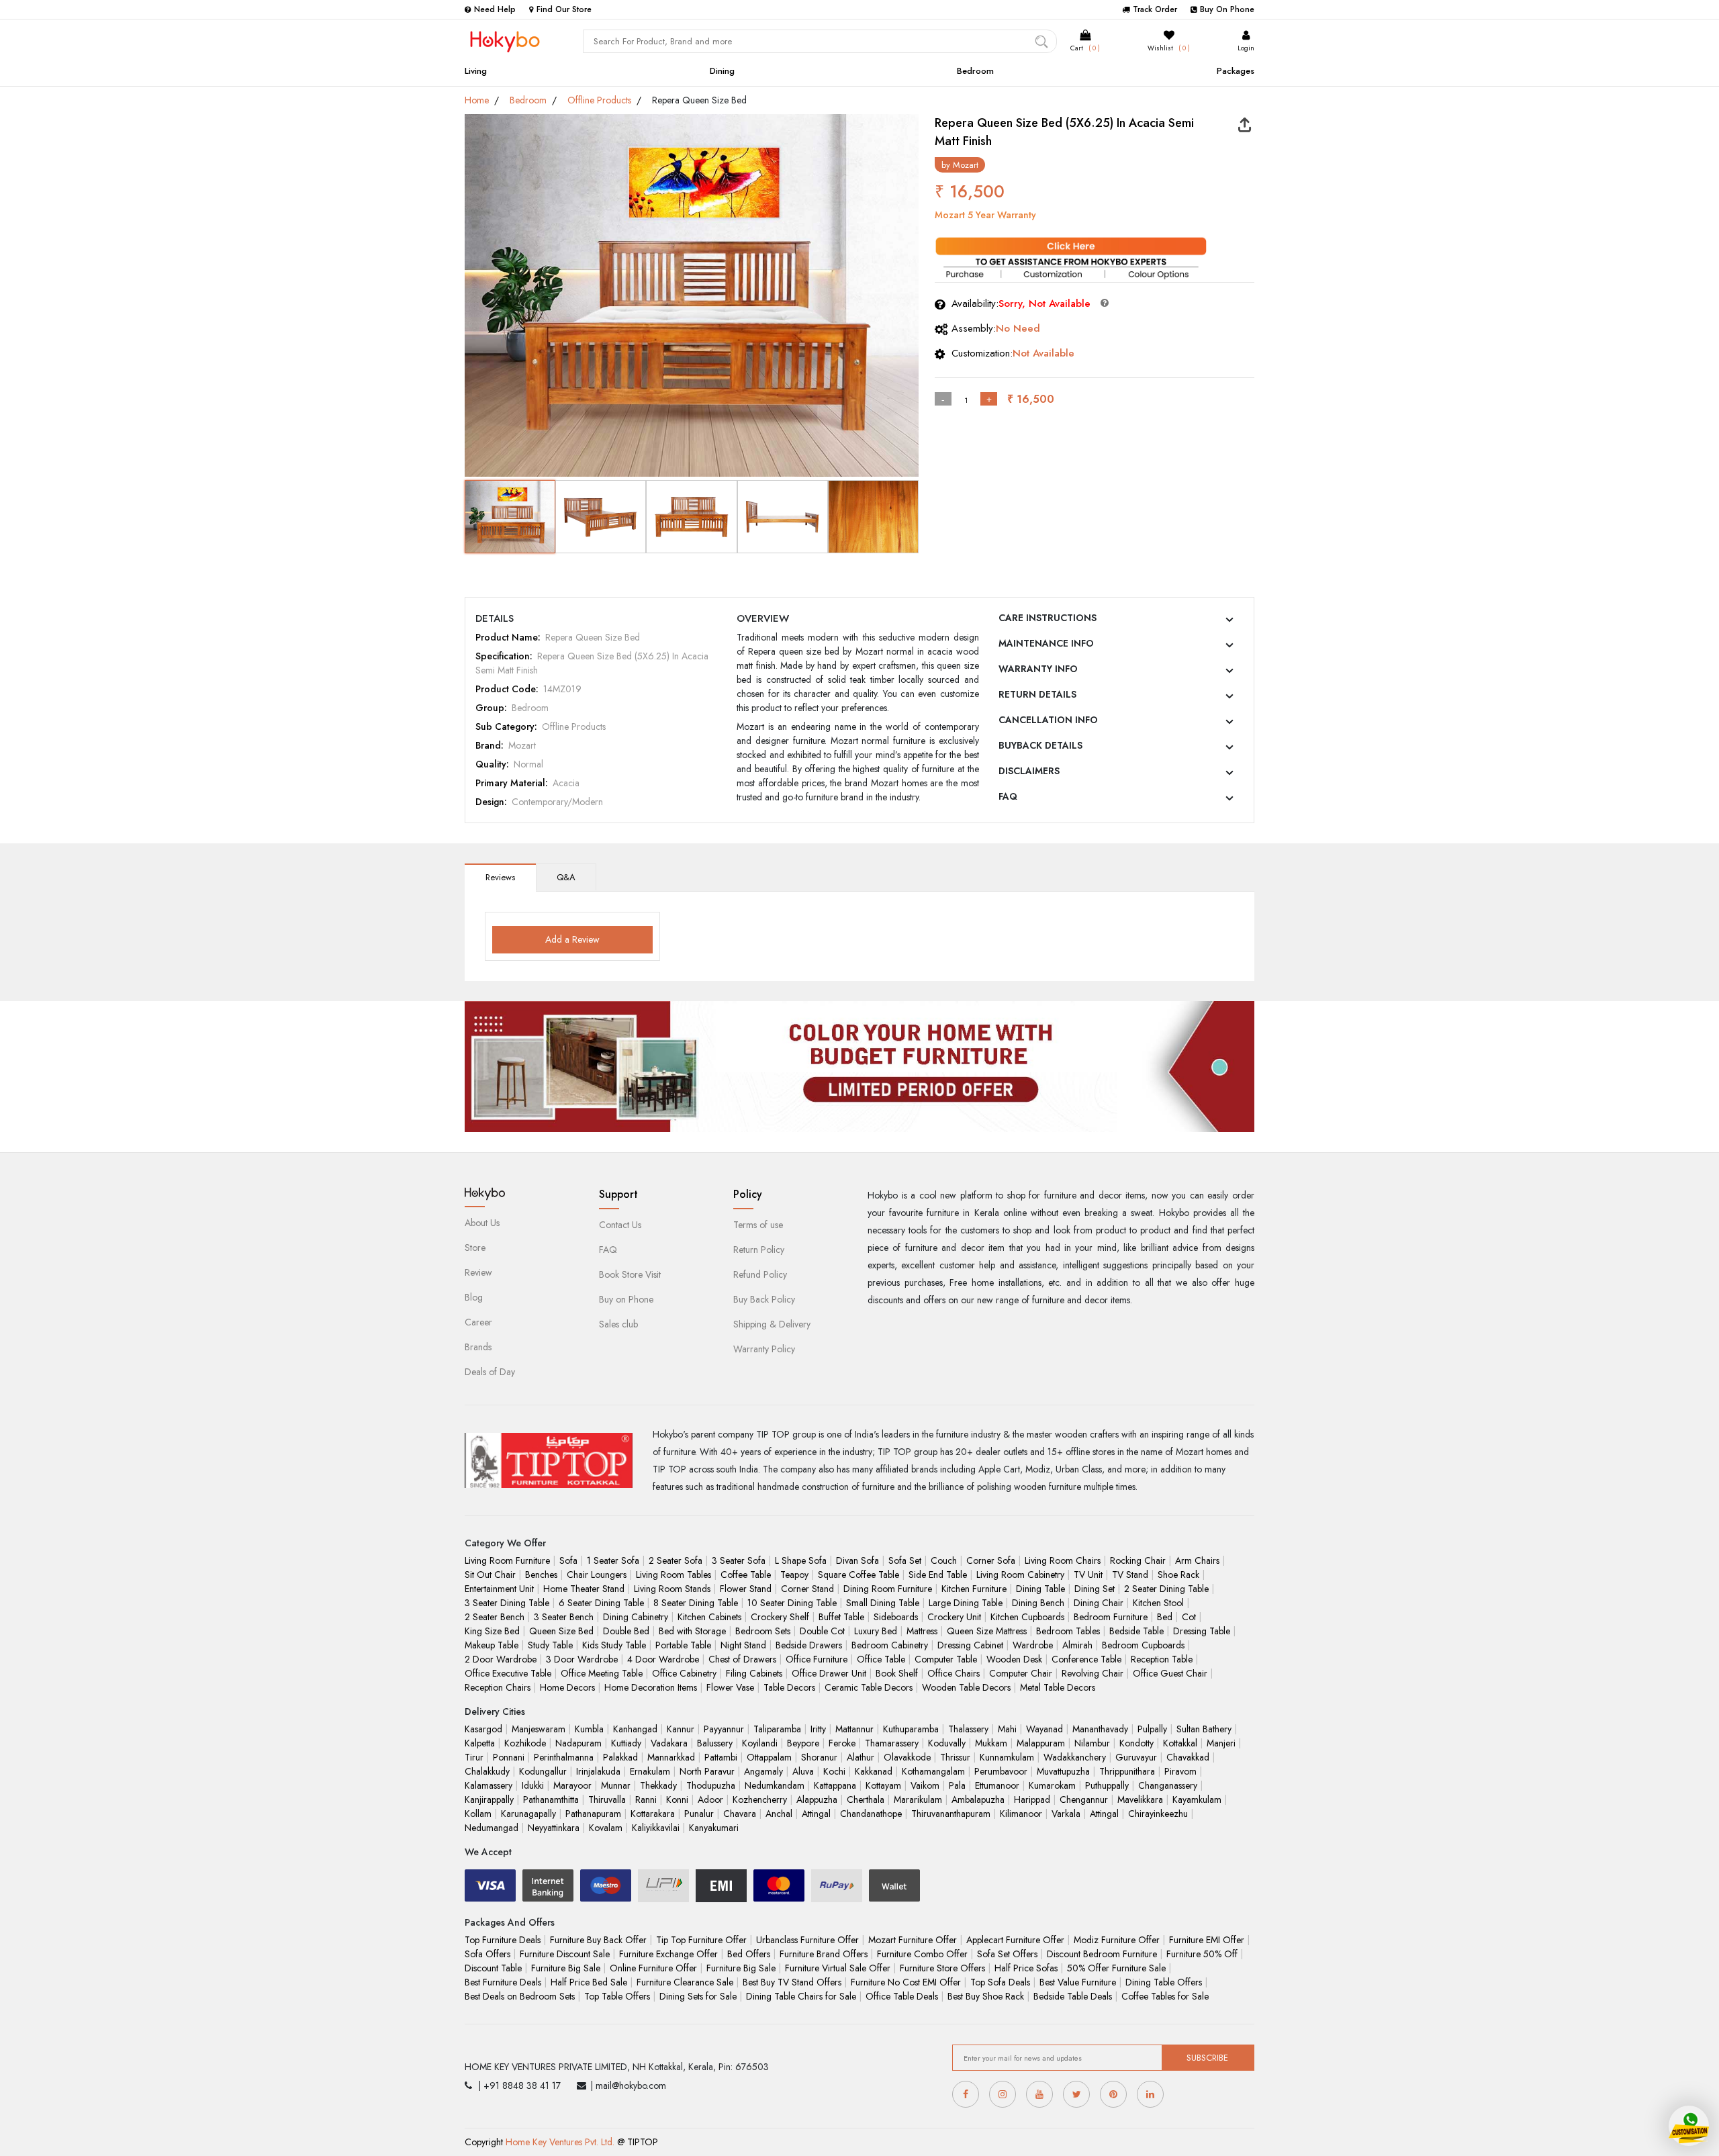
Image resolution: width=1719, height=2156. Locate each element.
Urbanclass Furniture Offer (807, 1940)
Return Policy (759, 1250)
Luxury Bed (876, 1631)
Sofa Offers (487, 1954)
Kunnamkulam (1007, 1757)
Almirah (1077, 1645)
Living (476, 71)
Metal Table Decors (1058, 1687)
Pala (957, 1785)
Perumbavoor (1001, 1771)
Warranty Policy (764, 1349)
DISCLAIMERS (1029, 771)
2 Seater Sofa (676, 1560)
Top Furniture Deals (503, 1940)
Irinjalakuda (598, 1771)
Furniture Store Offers (942, 1968)
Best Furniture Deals (503, 1982)
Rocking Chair (1138, 1560)
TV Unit (1088, 1575)
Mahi (1007, 1729)
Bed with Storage (692, 1631)
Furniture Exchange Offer (668, 1954)
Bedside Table (1136, 1631)
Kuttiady (626, 1743)
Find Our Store (564, 9)
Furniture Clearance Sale (685, 1982)
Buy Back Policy (764, 1299)
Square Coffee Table (858, 1575)
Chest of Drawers (742, 1659)
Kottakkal (1180, 1743)
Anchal (779, 1814)
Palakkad (620, 1757)
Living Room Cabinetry (1020, 1575)
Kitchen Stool (1158, 1603)
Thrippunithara (1127, 1771)
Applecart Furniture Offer (1015, 1940)
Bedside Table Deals (1073, 1996)
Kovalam (606, 1828)
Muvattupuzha (1063, 1771)
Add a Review (572, 939)
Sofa (568, 1560)
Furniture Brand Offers (824, 1954)
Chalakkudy (487, 1771)
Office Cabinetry (684, 1673)
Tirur (474, 1757)
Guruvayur (1136, 1757)
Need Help (495, 9)
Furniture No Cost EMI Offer (906, 1982)
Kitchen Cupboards (1027, 1617)
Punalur (699, 1814)
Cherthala (866, 1799)
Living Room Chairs (1063, 1560)
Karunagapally (528, 1814)
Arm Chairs (1197, 1560)
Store (475, 1248)
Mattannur (854, 1729)
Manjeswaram (539, 1729)
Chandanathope (871, 1814)
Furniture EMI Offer (1207, 1940)
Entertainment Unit (499, 1589)
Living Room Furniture (507, 1560)
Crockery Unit (954, 1617)
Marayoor (572, 1785)
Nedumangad (492, 1828)
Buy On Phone (1227, 9)
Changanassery (1168, 1785)
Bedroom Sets (763, 1631)
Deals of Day (490, 1372)
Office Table (881, 1659)
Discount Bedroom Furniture (1102, 1954)
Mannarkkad (671, 1757)
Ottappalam (769, 1757)
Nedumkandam (775, 1785)
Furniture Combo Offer (922, 1954)
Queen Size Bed (561, 1631)
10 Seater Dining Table (792, 1603)
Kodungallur (543, 1771)
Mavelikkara (1140, 1799)
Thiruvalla (607, 1799)
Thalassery (968, 1729)
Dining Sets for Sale (698, 1996)
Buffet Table (841, 1617)
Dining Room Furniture (888, 1589)
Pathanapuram (593, 1814)
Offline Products (599, 100)
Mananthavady (1100, 1729)
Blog (474, 1297)
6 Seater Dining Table (601, 1603)
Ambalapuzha (978, 1799)
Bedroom (975, 71)
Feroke (842, 1743)
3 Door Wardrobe (582, 1659)
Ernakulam (650, 1771)
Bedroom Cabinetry (890, 1645)
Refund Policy (760, 1274)
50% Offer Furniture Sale (1116, 1968)
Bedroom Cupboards (1143, 1645)
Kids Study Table (614, 1645)
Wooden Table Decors (966, 1687)
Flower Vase (730, 1687)
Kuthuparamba (911, 1729)
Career (478, 1322)
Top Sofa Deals (1000, 1982)
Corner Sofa (991, 1560)
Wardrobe (1033, 1645)
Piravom (1180, 1771)
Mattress (922, 1631)
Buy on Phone (626, 1299)
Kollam (478, 1814)
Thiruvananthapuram (951, 1814)
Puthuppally (1107, 1785)
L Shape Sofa (801, 1560)
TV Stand (1130, 1575)
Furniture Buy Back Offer (598, 1940)
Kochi (834, 1771)
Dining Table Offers (1164, 1982)
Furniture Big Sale (566, 1968)
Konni (677, 1799)
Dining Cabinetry (636, 1617)
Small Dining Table (883, 1603)
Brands (478, 1347)
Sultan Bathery (1204, 1729)
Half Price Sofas (1026, 1968)
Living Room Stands (672, 1589)
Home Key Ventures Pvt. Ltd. (560, 2142)
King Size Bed (492, 1631)
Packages (1236, 71)
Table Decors (789, 1687)
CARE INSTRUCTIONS (1048, 618)
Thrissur (955, 1757)
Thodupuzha (711, 1785)
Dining (722, 71)
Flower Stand (746, 1589)
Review (478, 1272)
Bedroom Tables (1068, 1631)
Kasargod (483, 1729)
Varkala (1066, 1814)
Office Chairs (954, 1673)
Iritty (818, 1729)
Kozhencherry (760, 1799)
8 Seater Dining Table (696, 1603)
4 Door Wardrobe (663, 1659)
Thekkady (658, 1785)
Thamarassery (892, 1743)
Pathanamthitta (551, 1799)
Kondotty (1136, 1743)
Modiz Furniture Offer (1117, 1940)
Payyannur (724, 1729)
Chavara (740, 1814)
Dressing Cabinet (970, 1645)
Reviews (500, 877)
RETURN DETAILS (1037, 694)
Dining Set (1095, 1589)
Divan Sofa (857, 1560)
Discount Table (493, 1968)
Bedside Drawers (809, 1645)
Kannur (681, 1729)
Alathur (861, 1757)
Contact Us (620, 1225)
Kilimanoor (1021, 1814)
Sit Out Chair (490, 1575)
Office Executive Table (508, 1673)
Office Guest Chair (1170, 1673)
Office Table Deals (902, 1996)
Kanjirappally (489, 1799)
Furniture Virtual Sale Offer (838, 1968)
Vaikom (925, 1785)
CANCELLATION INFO (1048, 720)
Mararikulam (918, 1799)
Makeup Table (492, 1645)
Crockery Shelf (780, 1617)
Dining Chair (1099, 1603)
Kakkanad (874, 1771)
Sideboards (896, 1617)
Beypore (803, 1743)
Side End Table (938, 1575)
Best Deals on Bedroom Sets (520, 1996)
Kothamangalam (933, 1771)
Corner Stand (807, 1589)
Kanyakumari (714, 1828)
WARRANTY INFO (1038, 669)
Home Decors (567, 1687)
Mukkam (991, 1743)
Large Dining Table (966, 1603)
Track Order (1155, 9)
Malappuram (1041, 1743)
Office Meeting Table (602, 1673)
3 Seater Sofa (739, 1560)
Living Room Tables (673, 1575)
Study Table (550, 1645)
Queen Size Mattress (987, 1631)
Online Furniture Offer (653, 1968)
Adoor (710, 1799)
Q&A (566, 877)
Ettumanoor (997, 1785)
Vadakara (669, 1743)
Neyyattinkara (554, 1828)
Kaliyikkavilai (656, 1828)
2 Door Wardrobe (501, 1659)
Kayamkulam (1197, 1799)
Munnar (616, 1785)
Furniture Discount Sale (565, 1954)
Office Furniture (817, 1659)
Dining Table (1040, 1589)
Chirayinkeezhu (1158, 1814)
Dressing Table (1202, 1631)
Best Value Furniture (1078, 1982)
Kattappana (835, 1785)
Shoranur (819, 1757)
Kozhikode (525, 1743)
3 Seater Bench (564, 1617)
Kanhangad (635, 1729)
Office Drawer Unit (829, 1673)
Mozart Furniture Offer (913, 1940)
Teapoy (794, 1575)
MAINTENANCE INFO (1046, 643)
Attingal (816, 1814)
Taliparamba (777, 1729)
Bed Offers (749, 1954)
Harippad (1032, 1799)
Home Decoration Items (651, 1687)
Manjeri (1221, 1743)
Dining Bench (1038, 1603)
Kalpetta (480, 1743)
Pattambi (721, 1757)
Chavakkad (1188, 1757)
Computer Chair (1021, 1673)
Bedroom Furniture (1111, 1617)
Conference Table (1086, 1659)
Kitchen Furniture (974, 1589)
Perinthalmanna (564, 1757)
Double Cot (822, 1631)
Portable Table (683, 1645)
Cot (1189, 1617)
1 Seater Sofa (613, 1560)
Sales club (618, 1324)
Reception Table (1162, 1659)
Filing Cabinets (754, 1673)
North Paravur (707, 1771)
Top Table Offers (617, 1996)
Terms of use (758, 1225)
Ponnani (509, 1757)
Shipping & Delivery (772, 1324)
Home (477, 100)
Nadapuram (578, 1743)
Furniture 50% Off (1202, 1954)
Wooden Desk (1014, 1659)
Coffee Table (746, 1575)
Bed (1165, 1617)
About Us (482, 1223)
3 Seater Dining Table (507, 1603)
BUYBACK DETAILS (1040, 745)
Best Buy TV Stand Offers (792, 1982)
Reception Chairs (498, 1687)
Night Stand (743, 1645)
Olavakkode (907, 1757)
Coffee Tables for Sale (1165, 1996)
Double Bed (626, 1631)
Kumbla (589, 1729)
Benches (541, 1575)
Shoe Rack (1178, 1575)
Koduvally (947, 1743)
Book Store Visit (630, 1274)
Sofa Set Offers (1007, 1954)
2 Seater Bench (495, 1617)
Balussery (715, 1743)
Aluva (803, 1771)
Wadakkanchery (1075, 1757)
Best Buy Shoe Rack (986, 1996)
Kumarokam (1052, 1785)
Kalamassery (489, 1785)
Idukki (533, 1785)
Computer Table (946, 1659)
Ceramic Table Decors (869, 1687)
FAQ (1008, 796)
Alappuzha (817, 1799)
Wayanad (1044, 1729)
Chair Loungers (597, 1575)
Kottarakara (653, 1814)
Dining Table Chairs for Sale (801, 1996)
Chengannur (1084, 1799)
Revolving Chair (1093, 1673)
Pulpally (1152, 1729)
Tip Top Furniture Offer (701, 1940)
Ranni (646, 1799)
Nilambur (1092, 1743)
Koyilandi (760, 1743)
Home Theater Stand (584, 1589)
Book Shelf (897, 1673)
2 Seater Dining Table (1166, 1589)
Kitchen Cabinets (709, 1617)
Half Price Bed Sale (589, 1982)
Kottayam (883, 1785)
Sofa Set (905, 1560)
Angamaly (763, 1771)
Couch (944, 1560)
